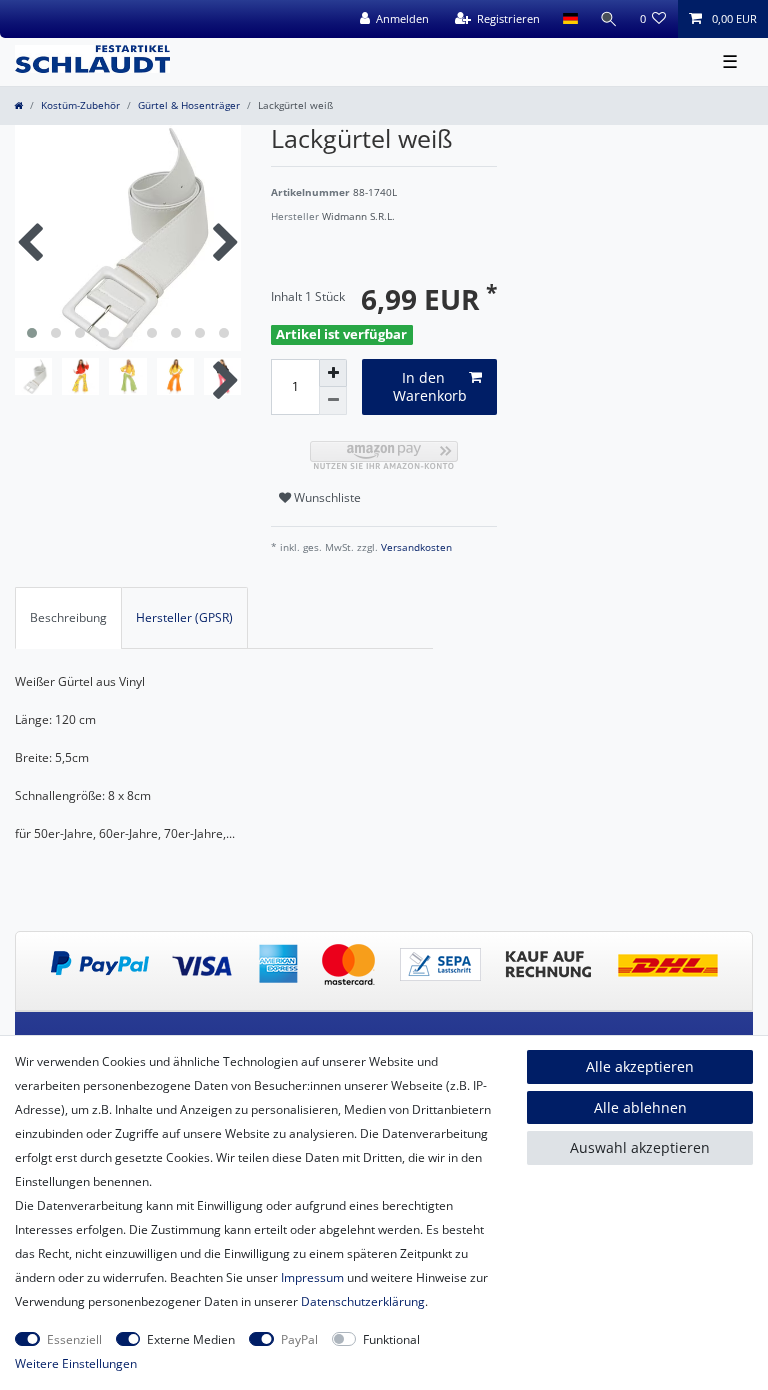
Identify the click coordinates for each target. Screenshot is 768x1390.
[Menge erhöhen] (333, 373)
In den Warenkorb (430, 386)
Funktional (391, 1339)
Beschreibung (68, 617)
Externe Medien (191, 1339)
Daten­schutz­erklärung (363, 1301)
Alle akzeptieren (640, 1066)
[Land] (569, 19)
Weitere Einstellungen (76, 1363)
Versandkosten (415, 547)
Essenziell (74, 1339)
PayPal (299, 1339)
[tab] (68, 618)
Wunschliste (326, 497)
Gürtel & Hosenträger (189, 105)
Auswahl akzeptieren (640, 1147)
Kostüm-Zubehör (80, 105)
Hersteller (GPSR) (184, 617)
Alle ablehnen (640, 1107)
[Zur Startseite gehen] (18, 105)
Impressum (312, 1277)
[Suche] (609, 19)
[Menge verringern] (333, 401)
